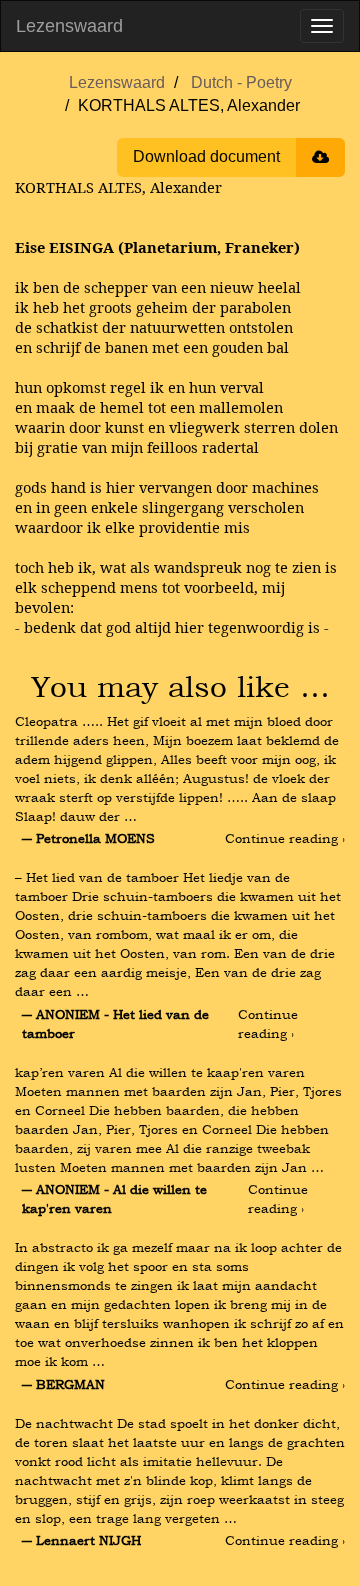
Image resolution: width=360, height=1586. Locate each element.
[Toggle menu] (322, 26)
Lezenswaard (69, 26)
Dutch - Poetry (241, 82)
